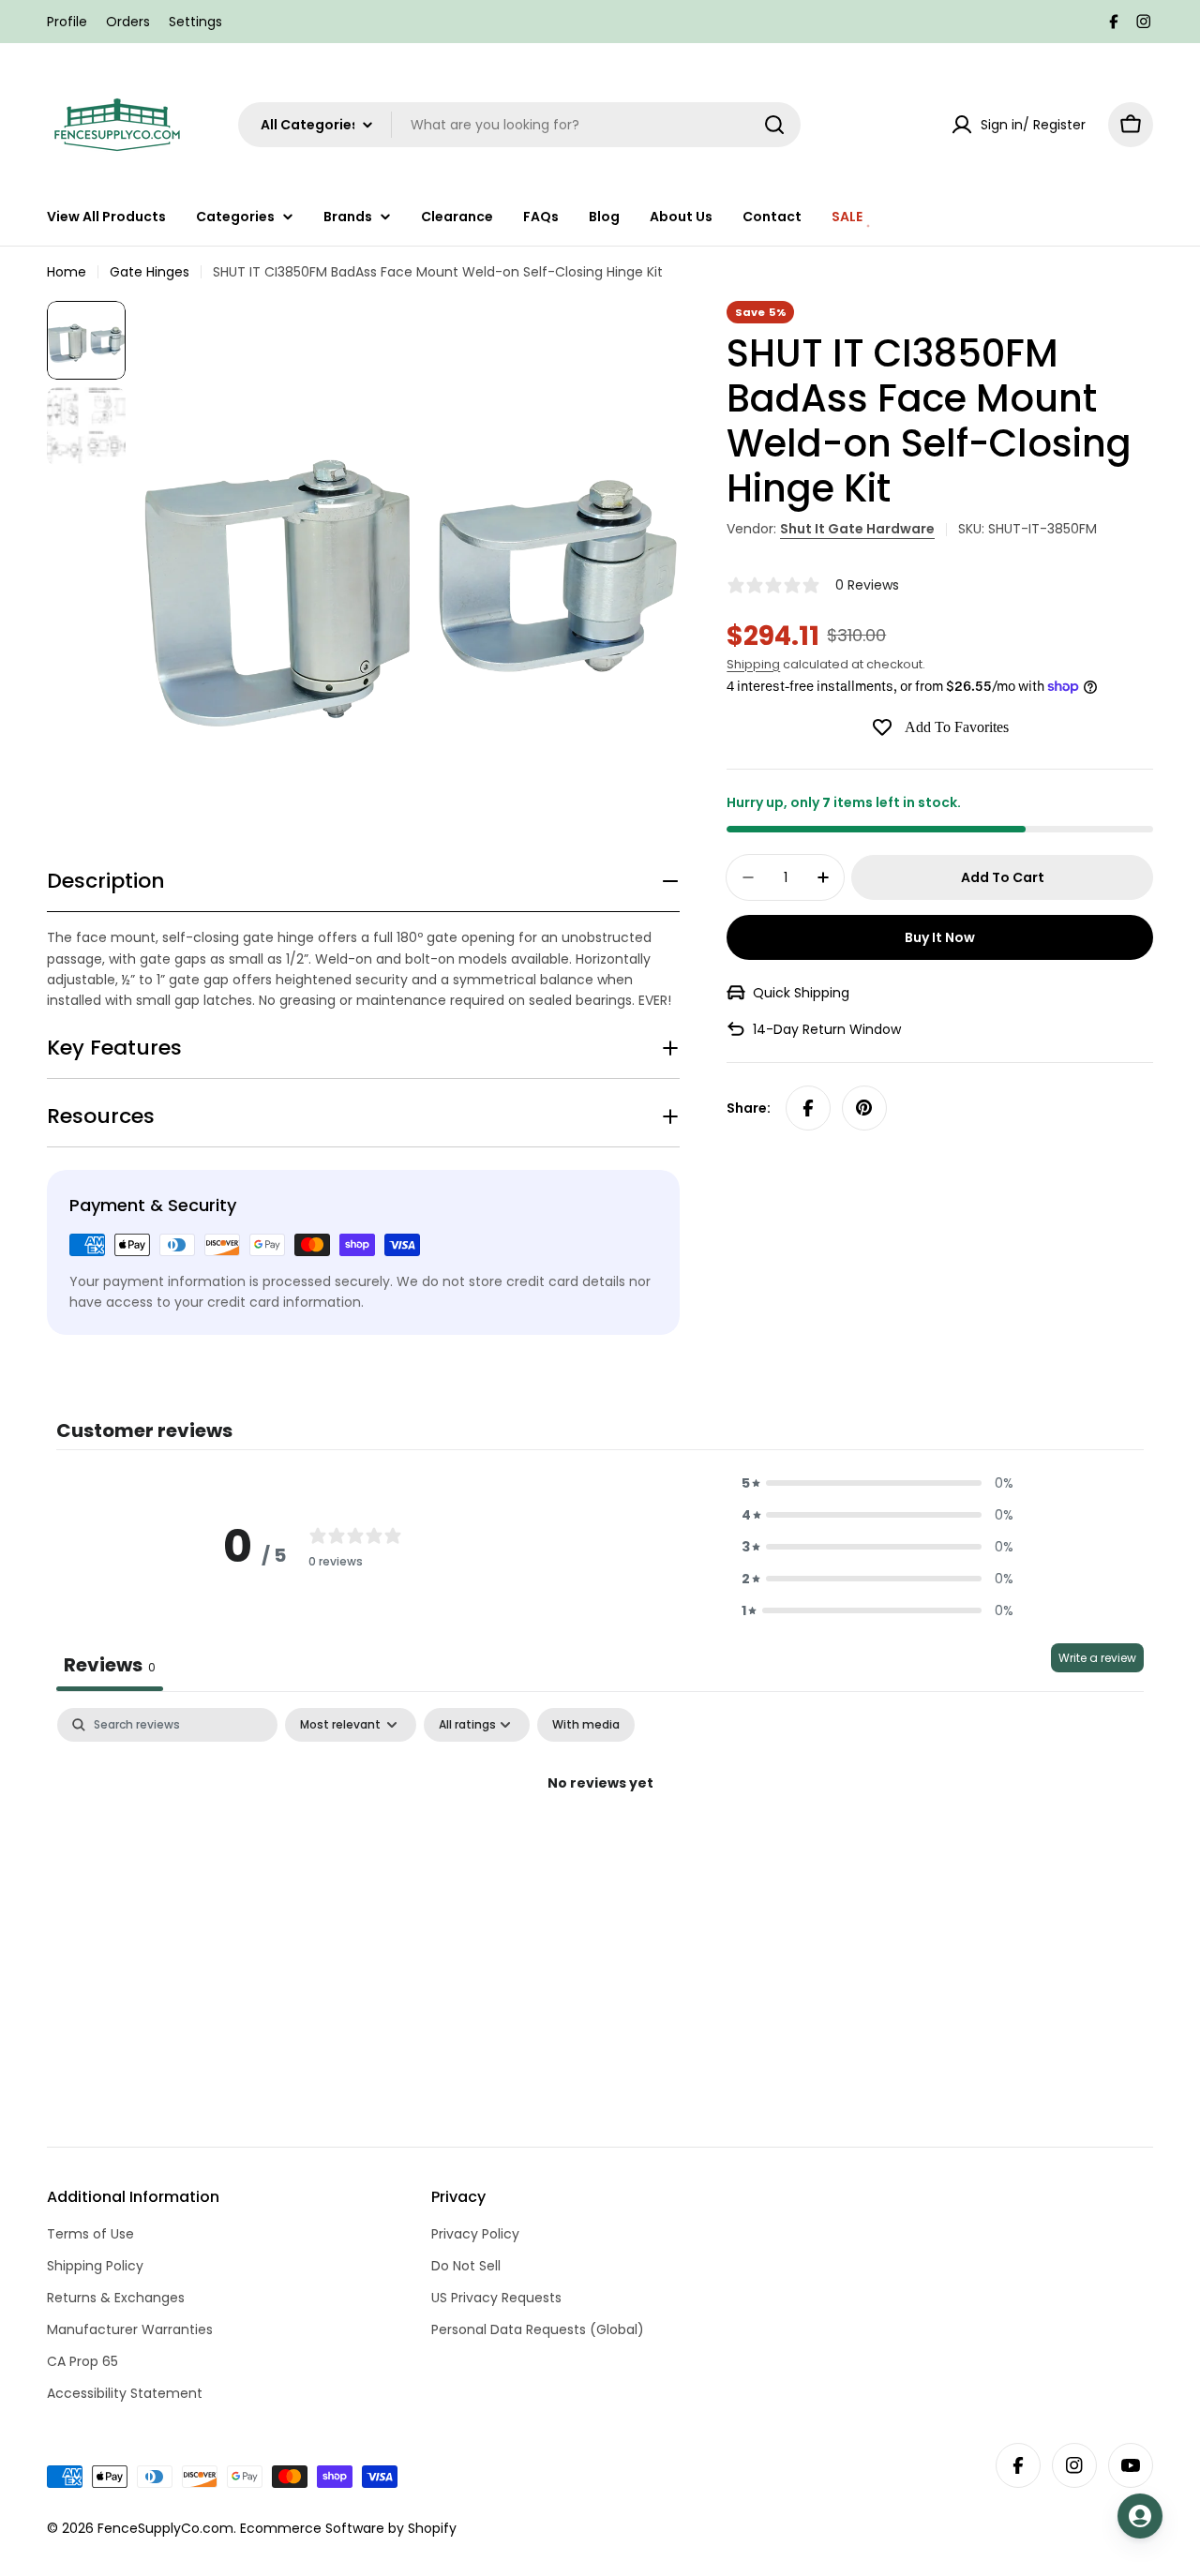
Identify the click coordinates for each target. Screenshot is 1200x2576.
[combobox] (519, 125)
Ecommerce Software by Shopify (348, 2528)
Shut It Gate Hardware (857, 529)
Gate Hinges (150, 272)
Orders (128, 22)
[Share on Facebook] (808, 1108)
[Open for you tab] (1140, 2516)
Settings (195, 22)
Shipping (753, 664)
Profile (67, 22)
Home (67, 272)
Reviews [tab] (110, 1665)
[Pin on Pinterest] (864, 1108)
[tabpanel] (600, 1847)
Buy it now (940, 937)
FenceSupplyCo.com (165, 2528)
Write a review (1097, 1658)
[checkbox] (586, 1725)
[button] (877, 1483)
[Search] (774, 125)
